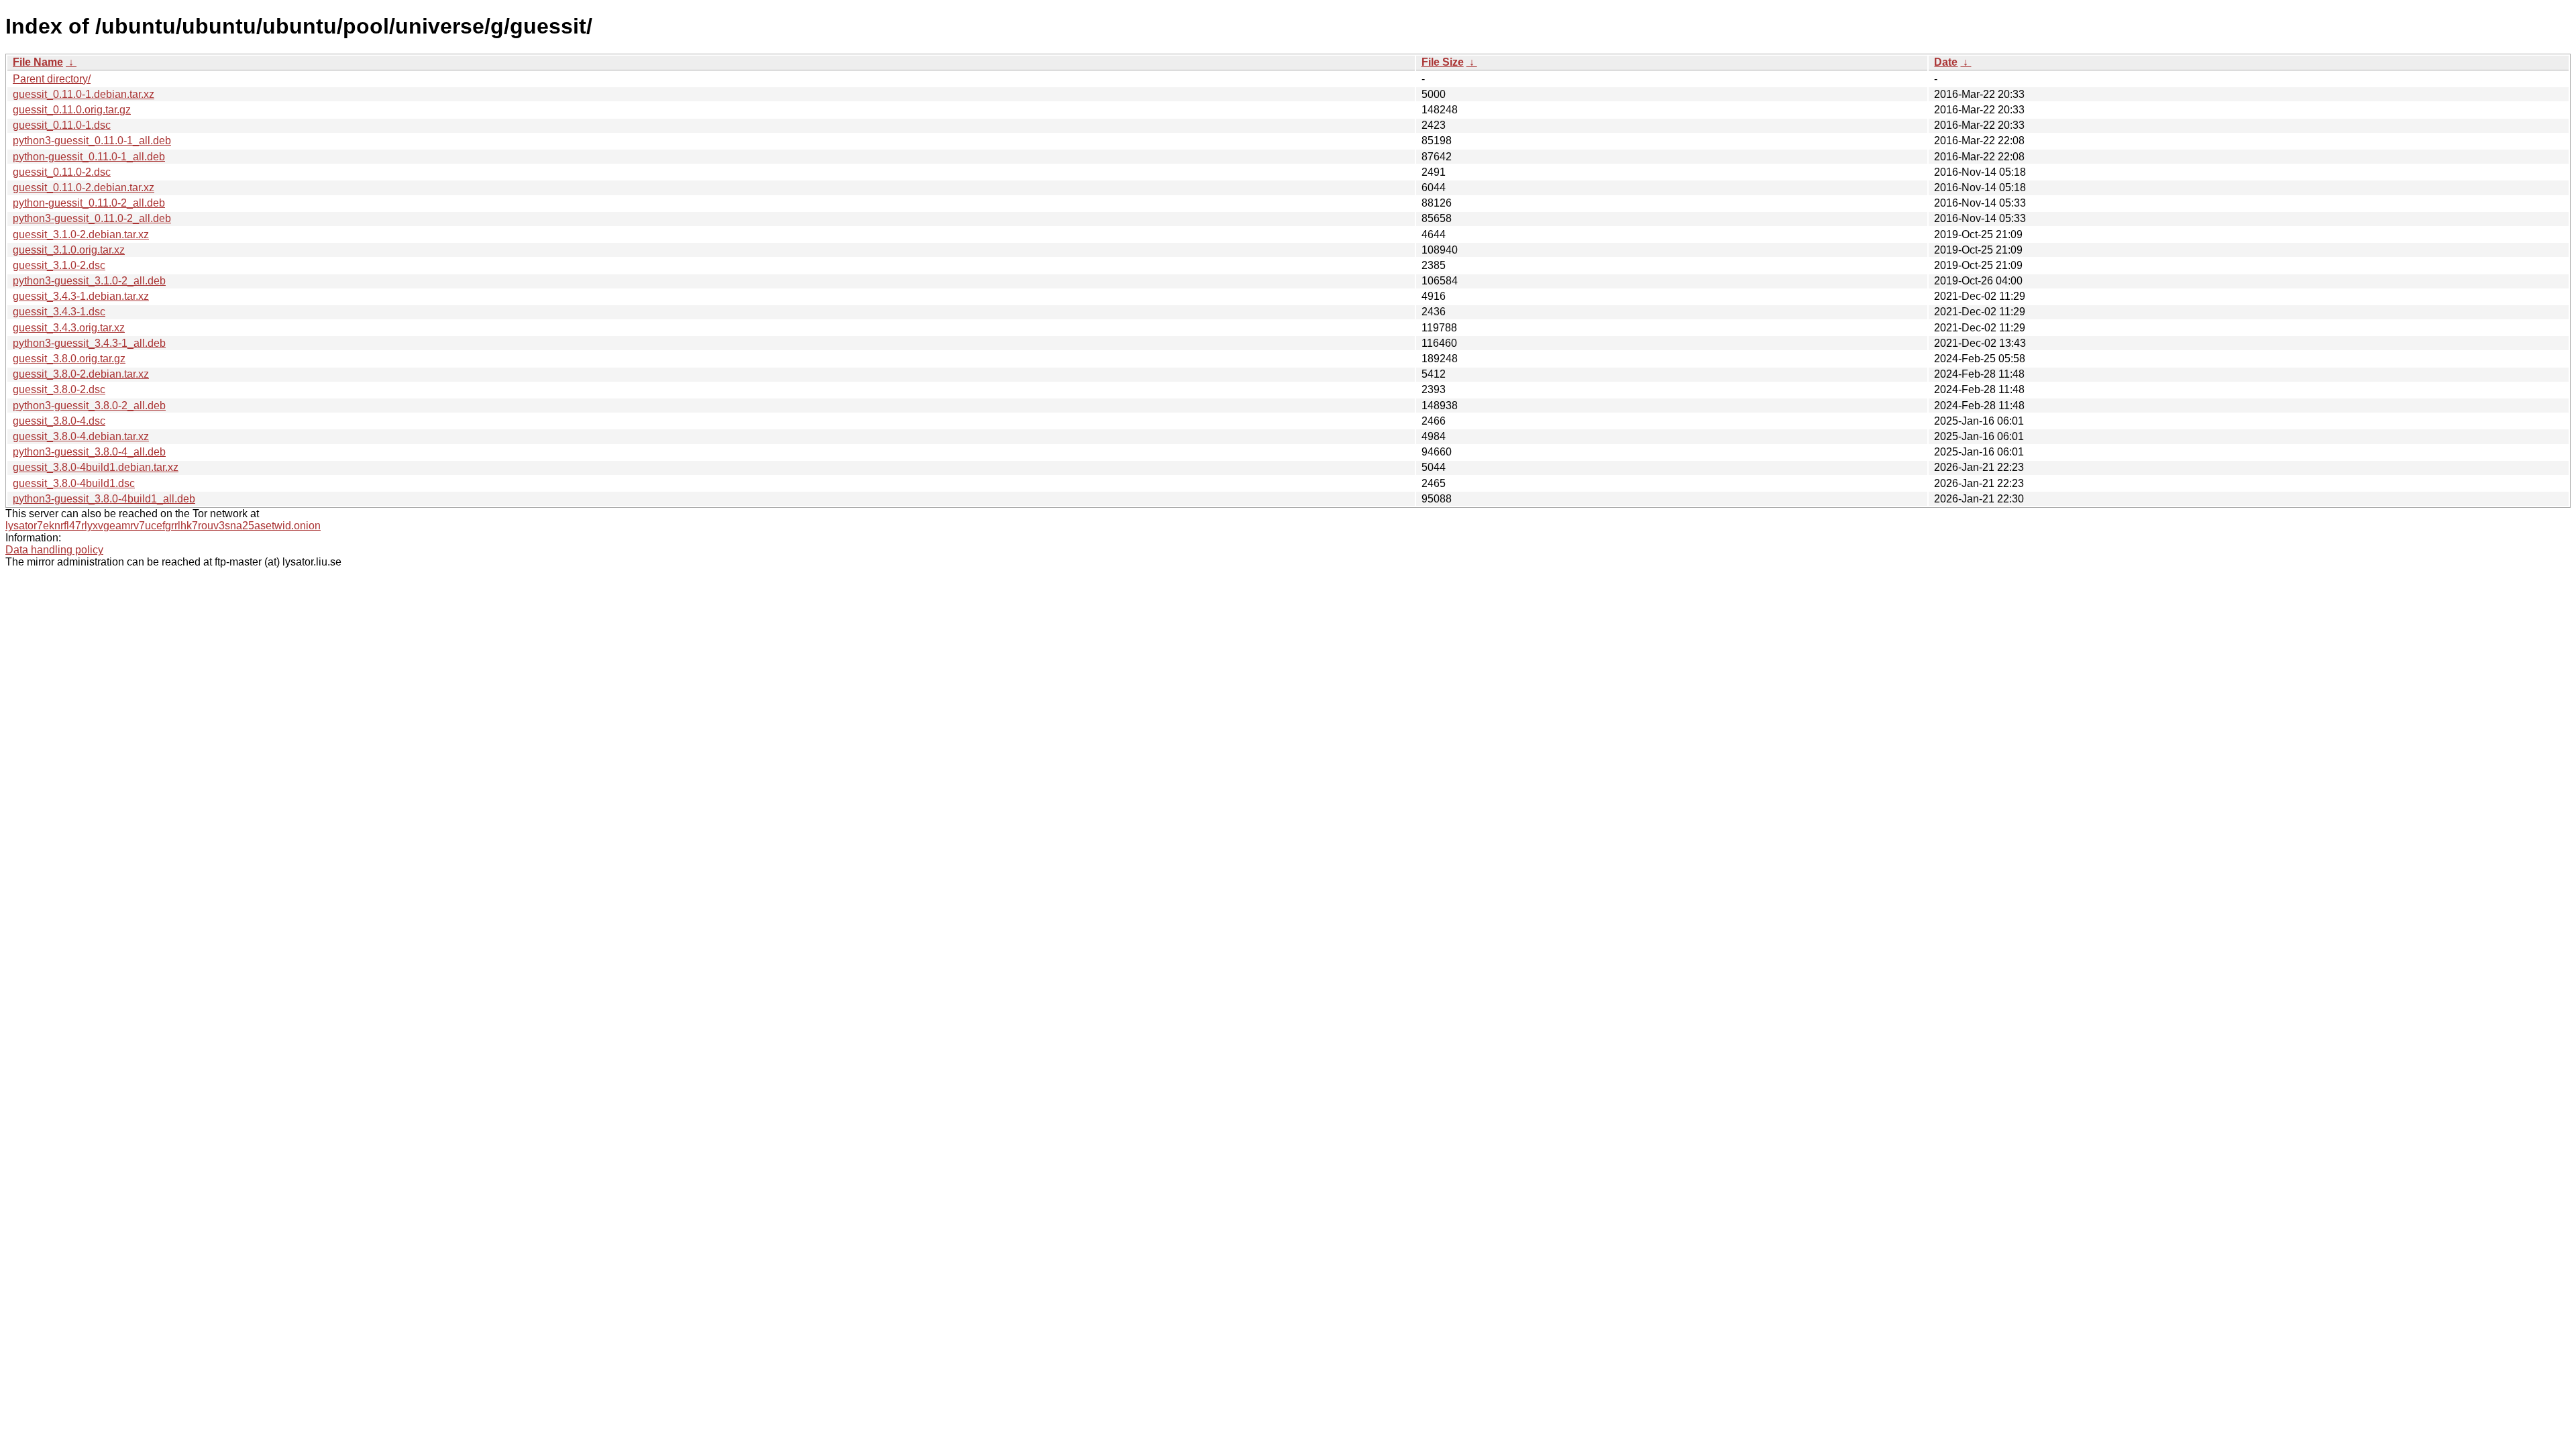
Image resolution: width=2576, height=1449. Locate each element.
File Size (1443, 62)
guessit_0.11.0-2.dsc (62, 172)
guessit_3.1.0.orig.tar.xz (69, 250)
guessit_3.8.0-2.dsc (59, 389)
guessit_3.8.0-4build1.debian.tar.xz (96, 467)
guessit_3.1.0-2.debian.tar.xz (81, 234)
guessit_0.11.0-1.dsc (62, 125)
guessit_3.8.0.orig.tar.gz (69, 359)
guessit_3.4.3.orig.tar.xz (69, 328)
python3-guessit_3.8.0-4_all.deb (89, 452)
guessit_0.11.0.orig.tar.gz (72, 110)
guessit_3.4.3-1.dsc (59, 312)
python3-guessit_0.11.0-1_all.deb (92, 141)
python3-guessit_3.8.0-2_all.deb (89, 406)
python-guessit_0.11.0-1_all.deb (89, 157)
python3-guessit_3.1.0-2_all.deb (89, 281)
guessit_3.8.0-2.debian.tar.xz (81, 374)
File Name (38, 62)
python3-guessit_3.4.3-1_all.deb (89, 343)
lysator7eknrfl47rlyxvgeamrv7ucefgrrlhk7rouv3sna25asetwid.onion (163, 526)
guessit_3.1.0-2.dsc (59, 265)
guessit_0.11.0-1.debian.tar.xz (84, 94)
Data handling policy (54, 550)
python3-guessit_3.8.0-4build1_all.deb (104, 499)
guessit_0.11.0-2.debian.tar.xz (84, 187)
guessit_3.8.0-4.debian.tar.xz (81, 436)
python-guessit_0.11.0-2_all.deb (89, 203)
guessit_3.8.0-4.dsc (59, 421)
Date (1946, 62)
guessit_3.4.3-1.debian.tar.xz (81, 296)
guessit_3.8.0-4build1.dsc (74, 483)
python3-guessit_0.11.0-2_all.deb (92, 218)
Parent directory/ (52, 79)
